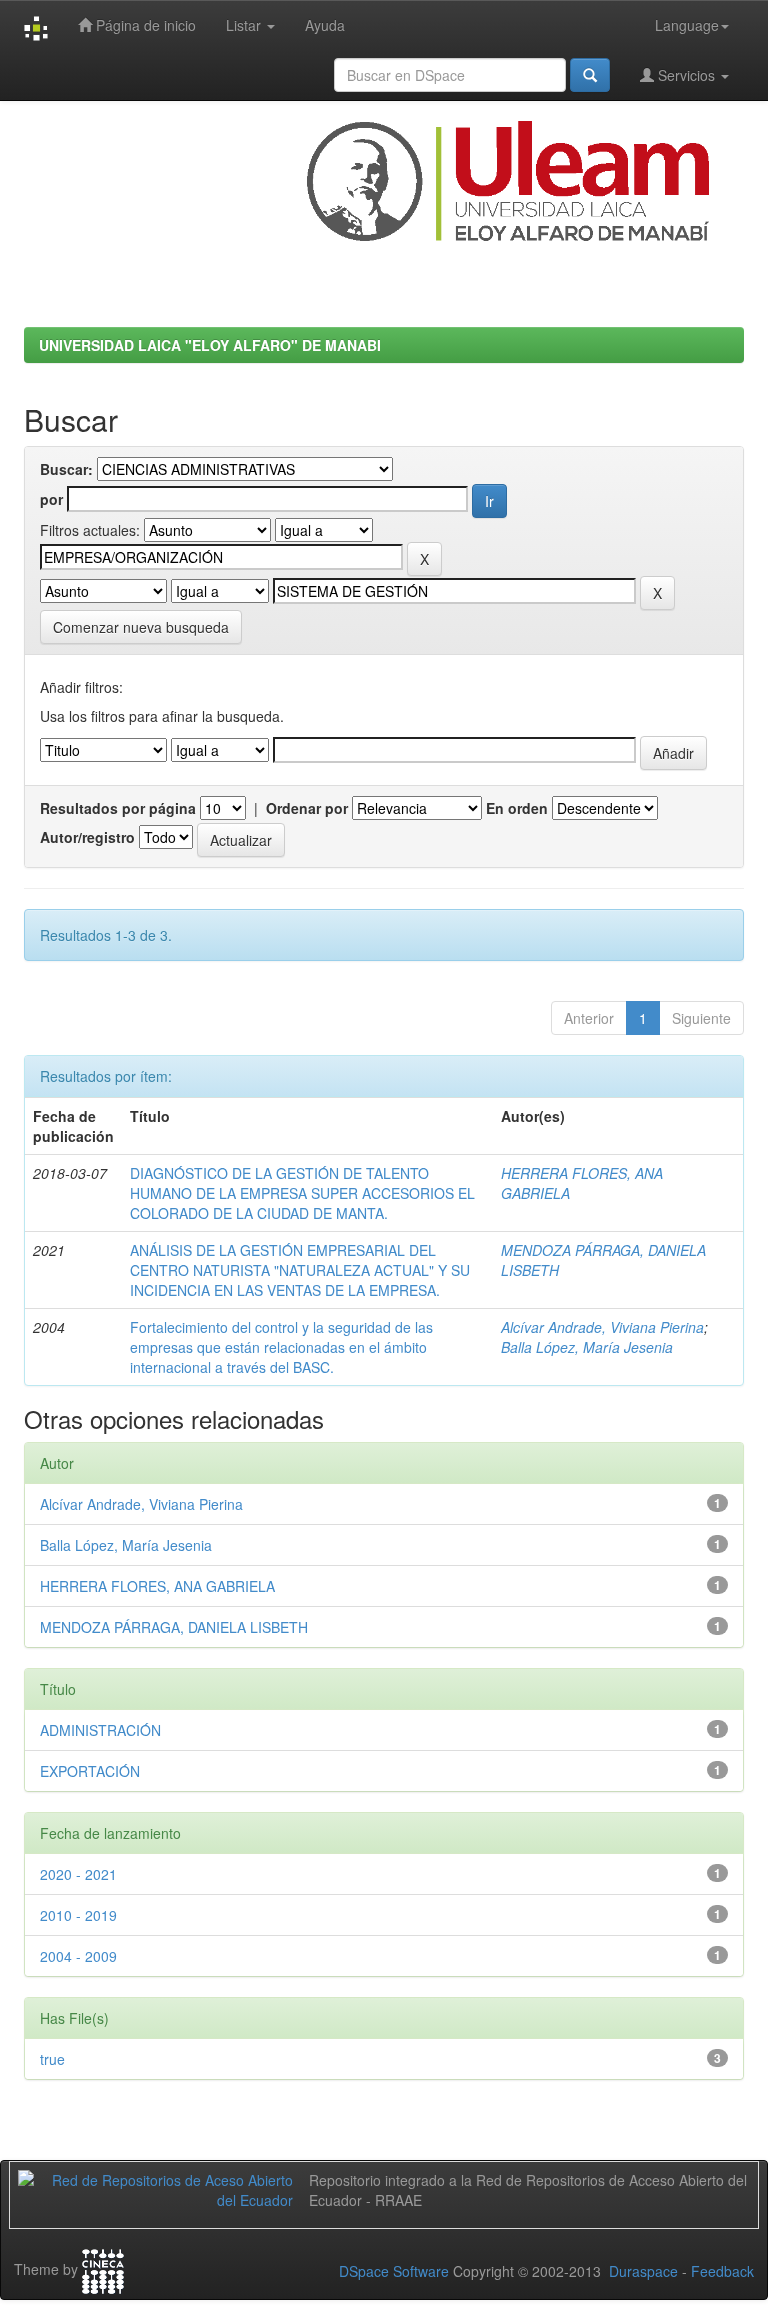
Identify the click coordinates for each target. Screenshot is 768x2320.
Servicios (686, 75)
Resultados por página (118, 808)
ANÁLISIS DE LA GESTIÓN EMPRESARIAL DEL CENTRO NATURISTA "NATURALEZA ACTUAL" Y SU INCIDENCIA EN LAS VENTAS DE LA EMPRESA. (300, 1270)
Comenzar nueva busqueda (141, 627)
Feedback (722, 2271)
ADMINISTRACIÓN (100, 1730)
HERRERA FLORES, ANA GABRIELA (157, 1586)
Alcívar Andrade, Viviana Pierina (602, 1327)
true (52, 2059)
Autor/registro (87, 837)
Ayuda (325, 25)
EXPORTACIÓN (90, 1771)
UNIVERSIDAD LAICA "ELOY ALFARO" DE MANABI (210, 345)
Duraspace (643, 2271)
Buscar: (66, 469)
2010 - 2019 (78, 1915)
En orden (517, 808)
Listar (245, 25)
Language (687, 25)
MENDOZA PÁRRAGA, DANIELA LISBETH (174, 1627)
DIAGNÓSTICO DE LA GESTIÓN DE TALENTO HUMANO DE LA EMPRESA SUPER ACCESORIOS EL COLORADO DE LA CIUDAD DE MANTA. (302, 1193)
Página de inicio (144, 25)
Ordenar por (307, 808)
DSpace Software (394, 2271)
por (51, 499)
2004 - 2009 (78, 1956)
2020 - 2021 (78, 1874)
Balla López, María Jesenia (587, 1347)
